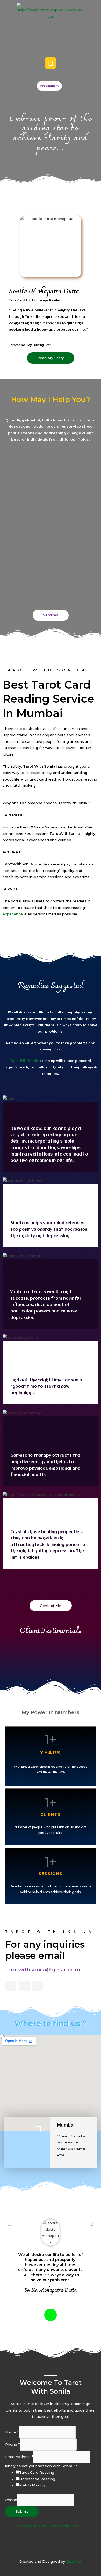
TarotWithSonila (25, 1061)
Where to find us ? (51, 2023)
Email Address (19, 2457)
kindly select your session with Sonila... (41, 2466)
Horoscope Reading (37, 2479)
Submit (22, 2511)
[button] (51, 63)
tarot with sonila (50, 1931)
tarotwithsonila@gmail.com (43, 1970)
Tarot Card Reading (37, 2472)
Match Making (32, 2485)
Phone (12, 2444)
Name (12, 2432)
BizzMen (74, 2561)
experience (13, 914)
